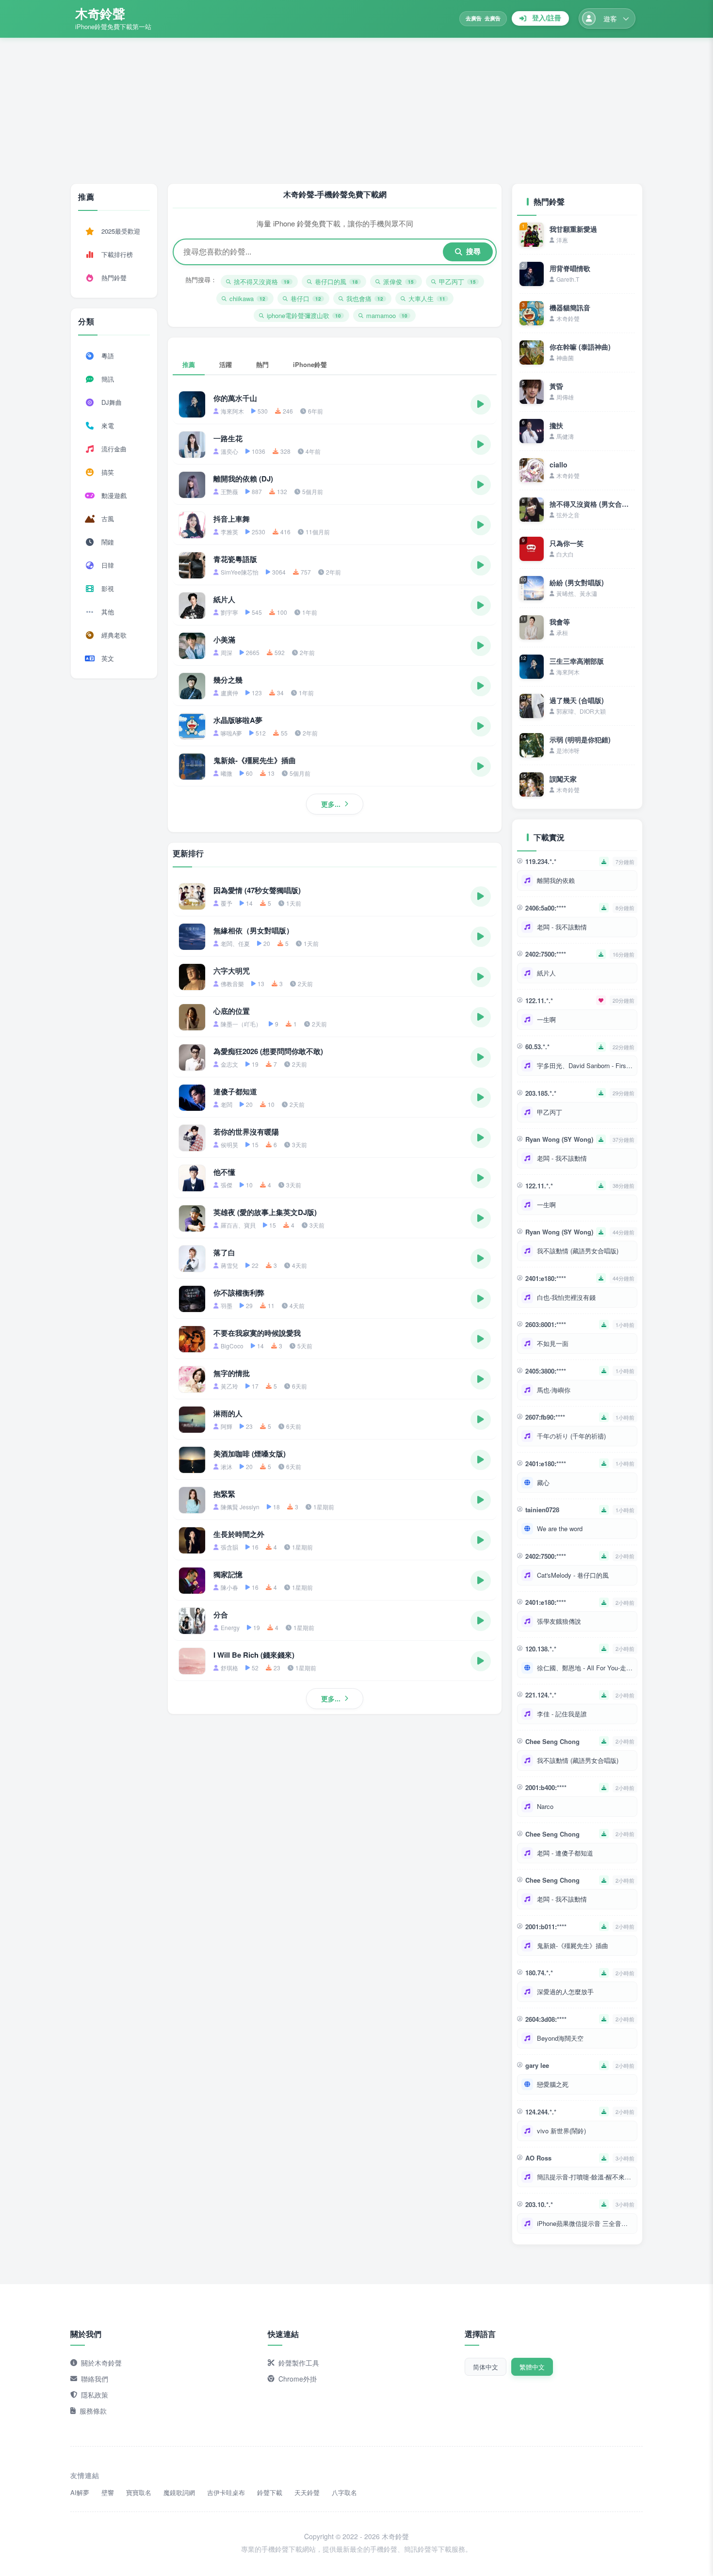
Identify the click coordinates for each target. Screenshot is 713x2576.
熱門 (262, 364)
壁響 (108, 2492)
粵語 (108, 356)
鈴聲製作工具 (299, 2363)
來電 (108, 425)
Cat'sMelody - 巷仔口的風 (573, 1575)
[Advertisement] (356, 111)
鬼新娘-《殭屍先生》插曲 (573, 1945)
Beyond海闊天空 (560, 2038)
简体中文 (486, 2367)
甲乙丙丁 (550, 1112)
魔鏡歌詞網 (179, 2492)
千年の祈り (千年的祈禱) (571, 1436)
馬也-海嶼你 (554, 1390)
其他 (108, 612)
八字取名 (344, 2492)
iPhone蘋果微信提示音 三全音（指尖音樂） (585, 2223)
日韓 (108, 565)
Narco (545, 1806)
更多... (331, 804)
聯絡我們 (95, 2379)
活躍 (226, 364)
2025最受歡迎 (121, 231)
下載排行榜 (117, 254)
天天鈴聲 (307, 2492)
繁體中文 (532, 2367)
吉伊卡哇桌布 (226, 2492)
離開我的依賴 (556, 880)
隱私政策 (95, 2395)
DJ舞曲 (112, 402)
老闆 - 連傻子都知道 (565, 1853)
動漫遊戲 (114, 495)
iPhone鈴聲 (310, 364)
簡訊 (108, 379)
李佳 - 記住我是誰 (562, 1714)
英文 (108, 658)
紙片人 (546, 973)
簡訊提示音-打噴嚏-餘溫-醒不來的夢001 (585, 2177)
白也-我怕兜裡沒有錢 (566, 1297)
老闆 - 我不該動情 (562, 927)
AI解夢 (80, 2492)
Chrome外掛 (298, 2379)
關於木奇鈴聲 (101, 2363)
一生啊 (546, 1019)
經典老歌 (114, 635)
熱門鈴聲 (114, 278)
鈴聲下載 (270, 2492)
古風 (108, 519)
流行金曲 (114, 449)
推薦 (189, 364)
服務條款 (93, 2411)
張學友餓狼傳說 (559, 1621)
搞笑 (108, 472)
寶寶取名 (139, 2492)
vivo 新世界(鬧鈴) (561, 2131)
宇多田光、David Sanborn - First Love (585, 1065)
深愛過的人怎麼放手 (565, 1992)
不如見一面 (553, 1343)
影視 (108, 588)
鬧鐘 (108, 542)
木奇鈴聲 (100, 13)
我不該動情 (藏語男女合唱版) (578, 1251)
